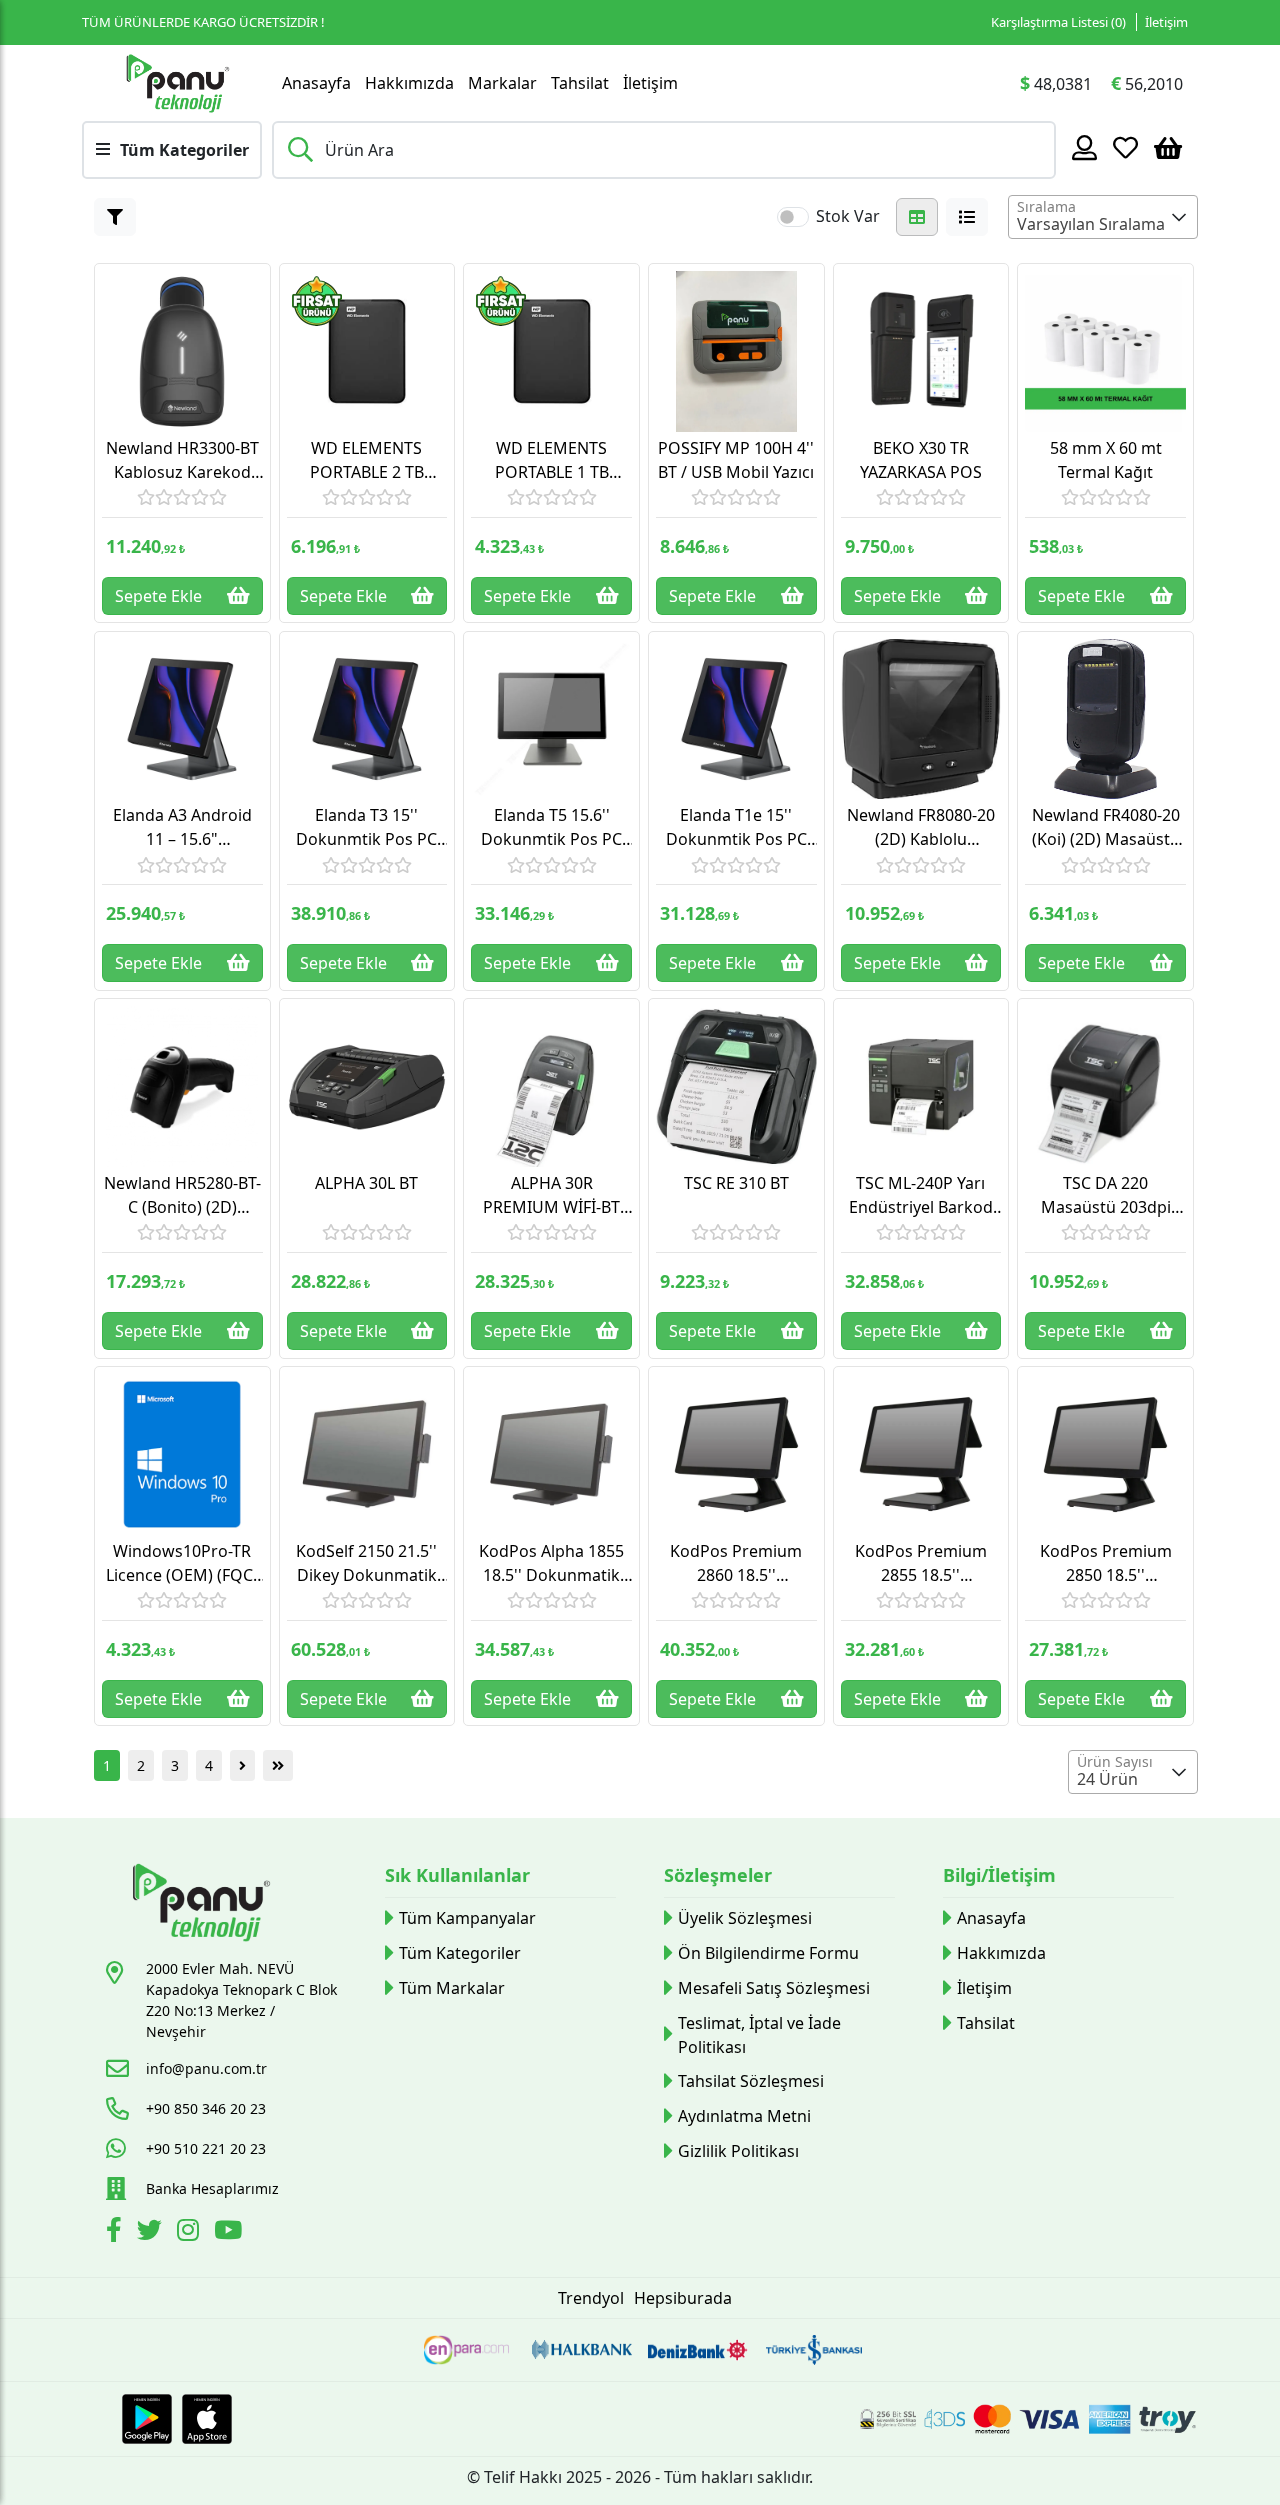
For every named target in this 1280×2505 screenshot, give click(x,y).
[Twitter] (152, 2233)
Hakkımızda (409, 83)
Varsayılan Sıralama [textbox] (1091, 224)
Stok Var (848, 216)
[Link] (177, 83)
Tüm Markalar (452, 1988)
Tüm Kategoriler (460, 1953)
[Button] (115, 217)
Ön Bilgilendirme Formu (768, 1953)
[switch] (793, 217)
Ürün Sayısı (1115, 1761)
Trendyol (591, 2298)
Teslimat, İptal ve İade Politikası (759, 2035)
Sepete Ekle (158, 596)
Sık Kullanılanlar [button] (457, 1875)
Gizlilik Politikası (738, 2151)
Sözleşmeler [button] (718, 1875)
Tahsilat (580, 83)
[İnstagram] (190, 2233)
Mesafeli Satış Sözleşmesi (774, 1988)
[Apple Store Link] (207, 2419)
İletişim (1166, 22)
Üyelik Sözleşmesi (745, 1918)
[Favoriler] (1125, 147)
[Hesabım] (1084, 147)
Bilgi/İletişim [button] (999, 1875)
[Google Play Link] (147, 2419)
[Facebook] (116, 2233)
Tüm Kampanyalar (467, 1918)
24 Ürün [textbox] (1107, 1779)
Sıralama (1046, 206)
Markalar (502, 83)
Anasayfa (316, 83)
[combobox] (1103, 217)
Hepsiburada (683, 2298)
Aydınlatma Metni (744, 2116)
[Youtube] (230, 2233)
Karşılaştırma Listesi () (1058, 22)
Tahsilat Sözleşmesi (751, 2081)
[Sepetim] (1168, 147)
